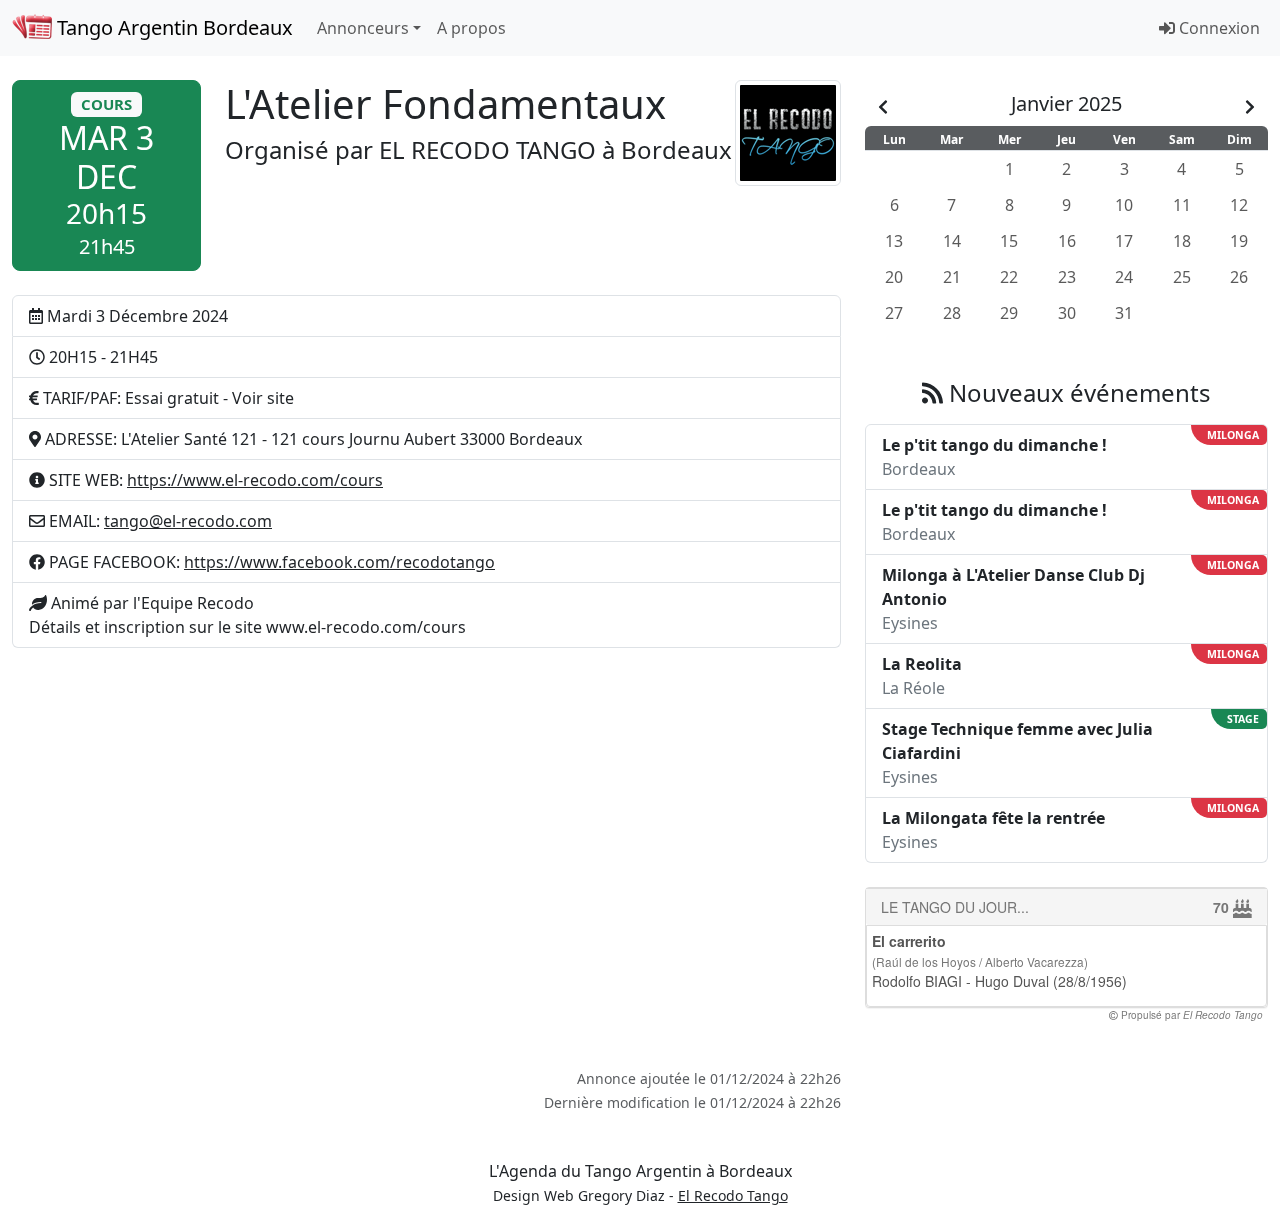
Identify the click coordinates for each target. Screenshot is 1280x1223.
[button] (106, 175)
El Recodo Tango (733, 1195)
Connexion (1217, 28)
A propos (471, 28)
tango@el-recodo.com (188, 521)
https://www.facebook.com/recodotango (339, 562)
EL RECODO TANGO (487, 149)
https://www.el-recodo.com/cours (255, 480)
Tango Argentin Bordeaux (172, 27)
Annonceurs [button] (363, 28)
